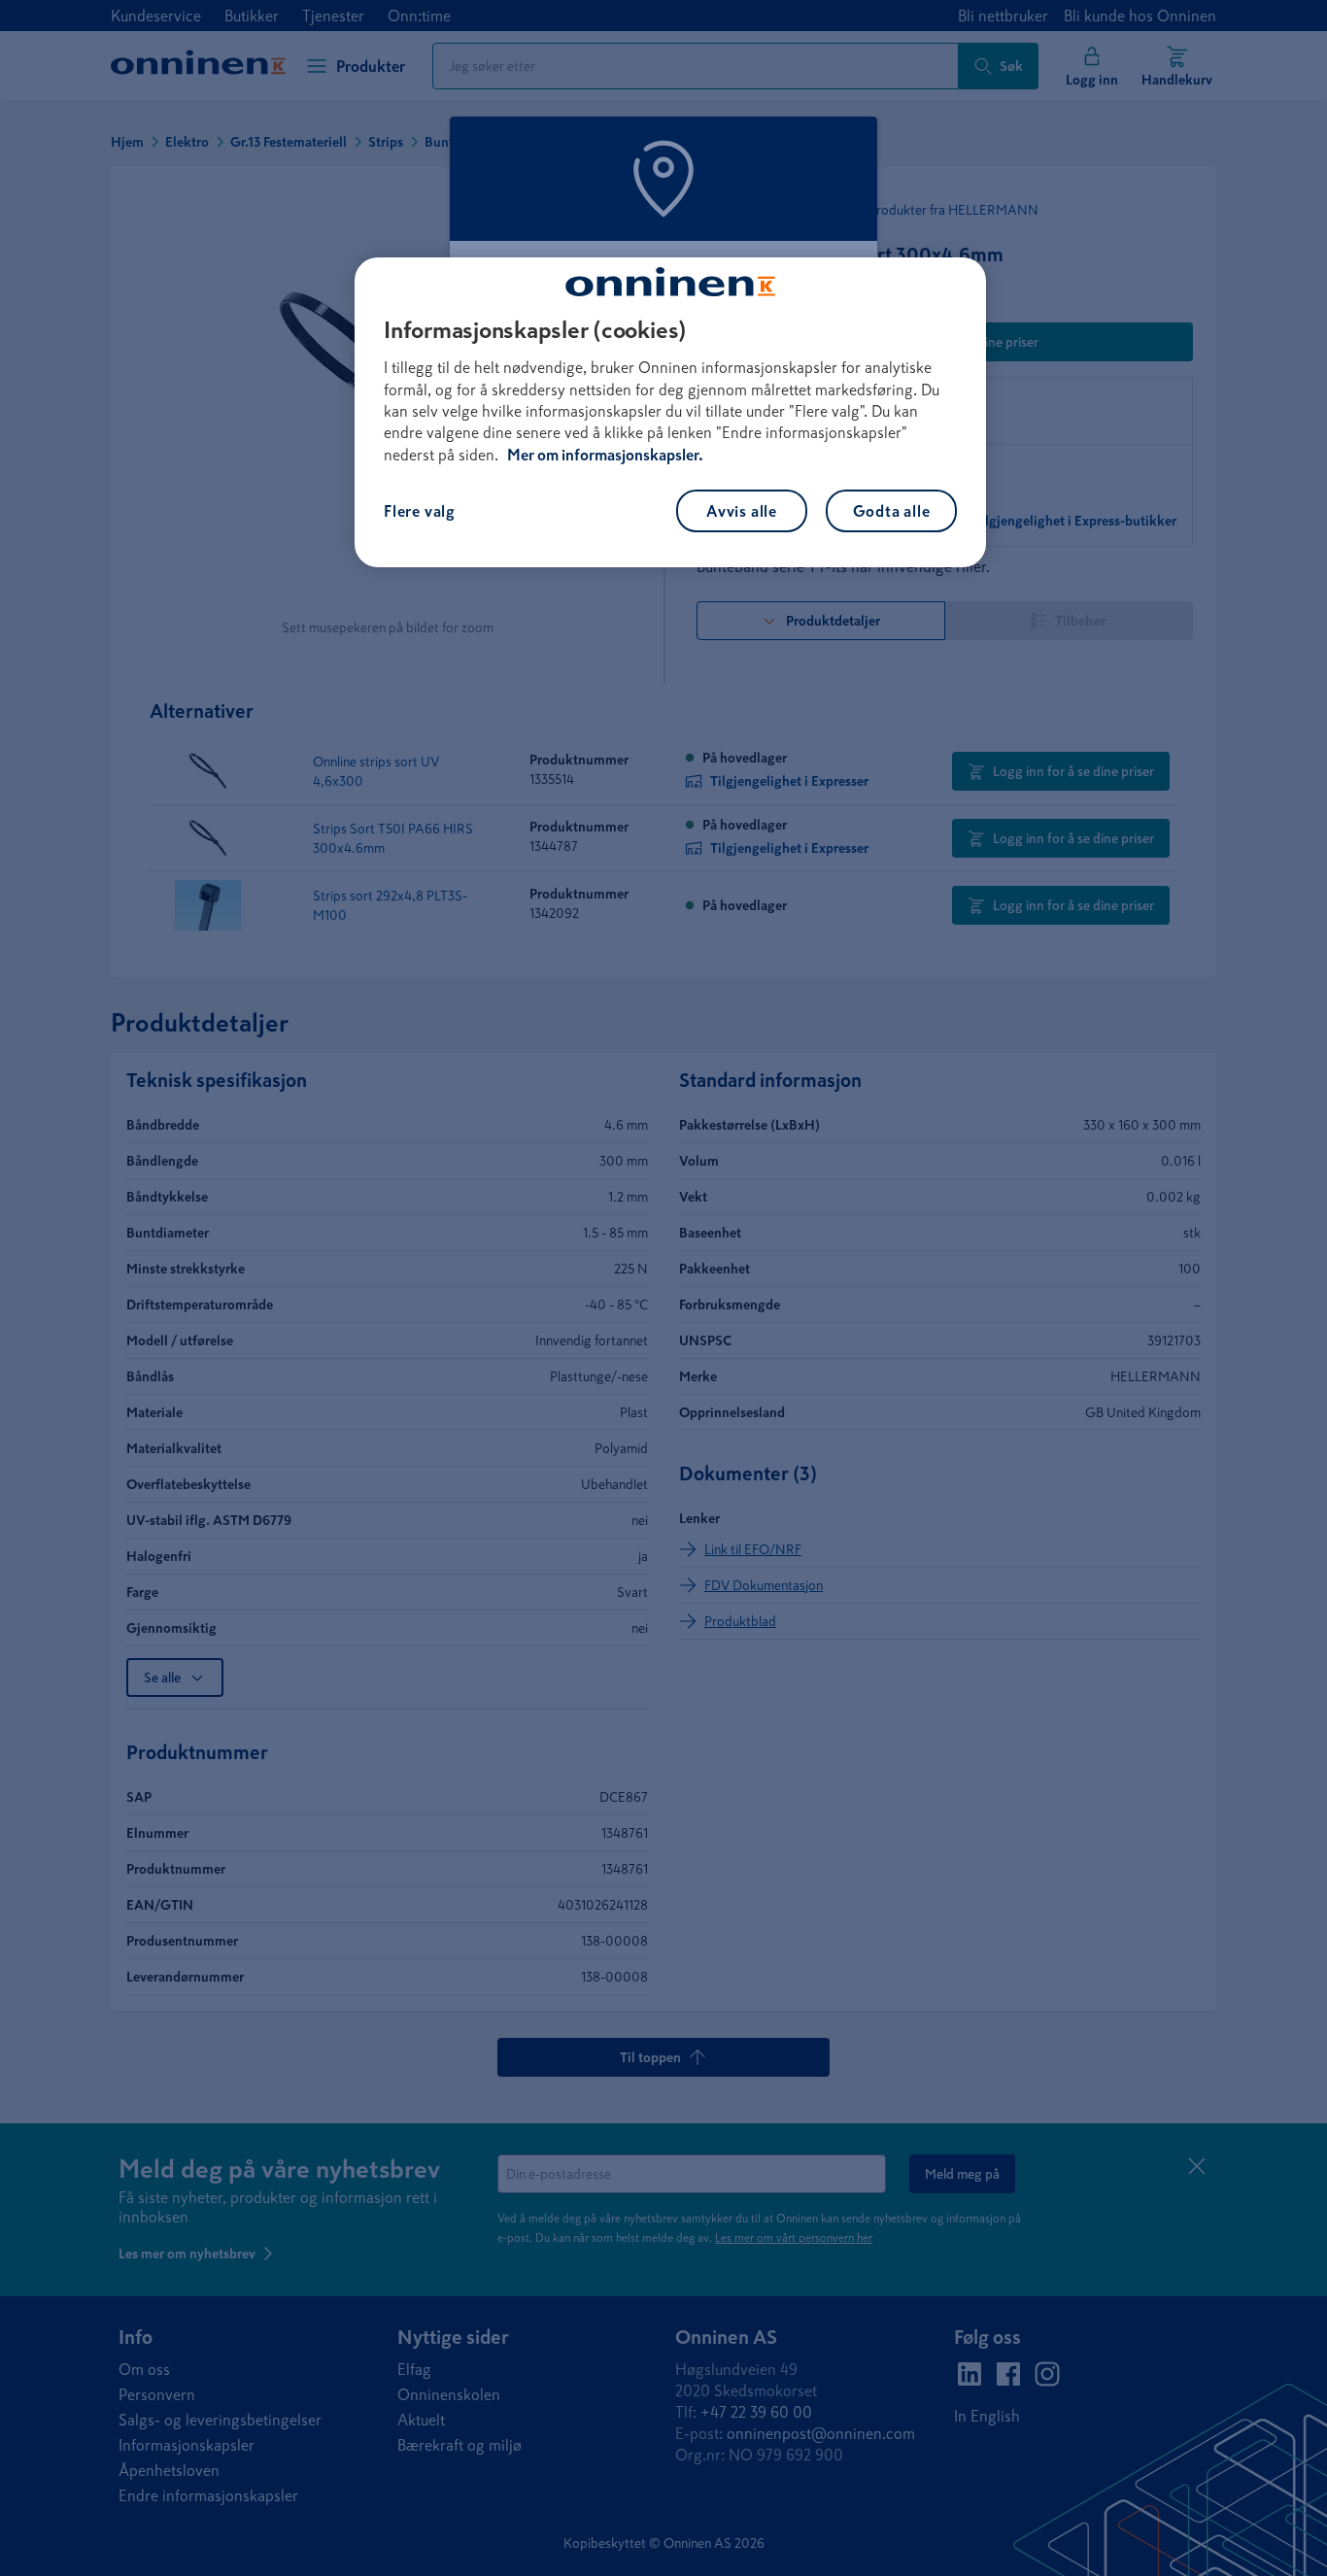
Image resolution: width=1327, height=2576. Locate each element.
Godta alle (892, 511)
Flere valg (420, 511)
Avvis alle (742, 511)
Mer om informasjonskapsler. (605, 455)
